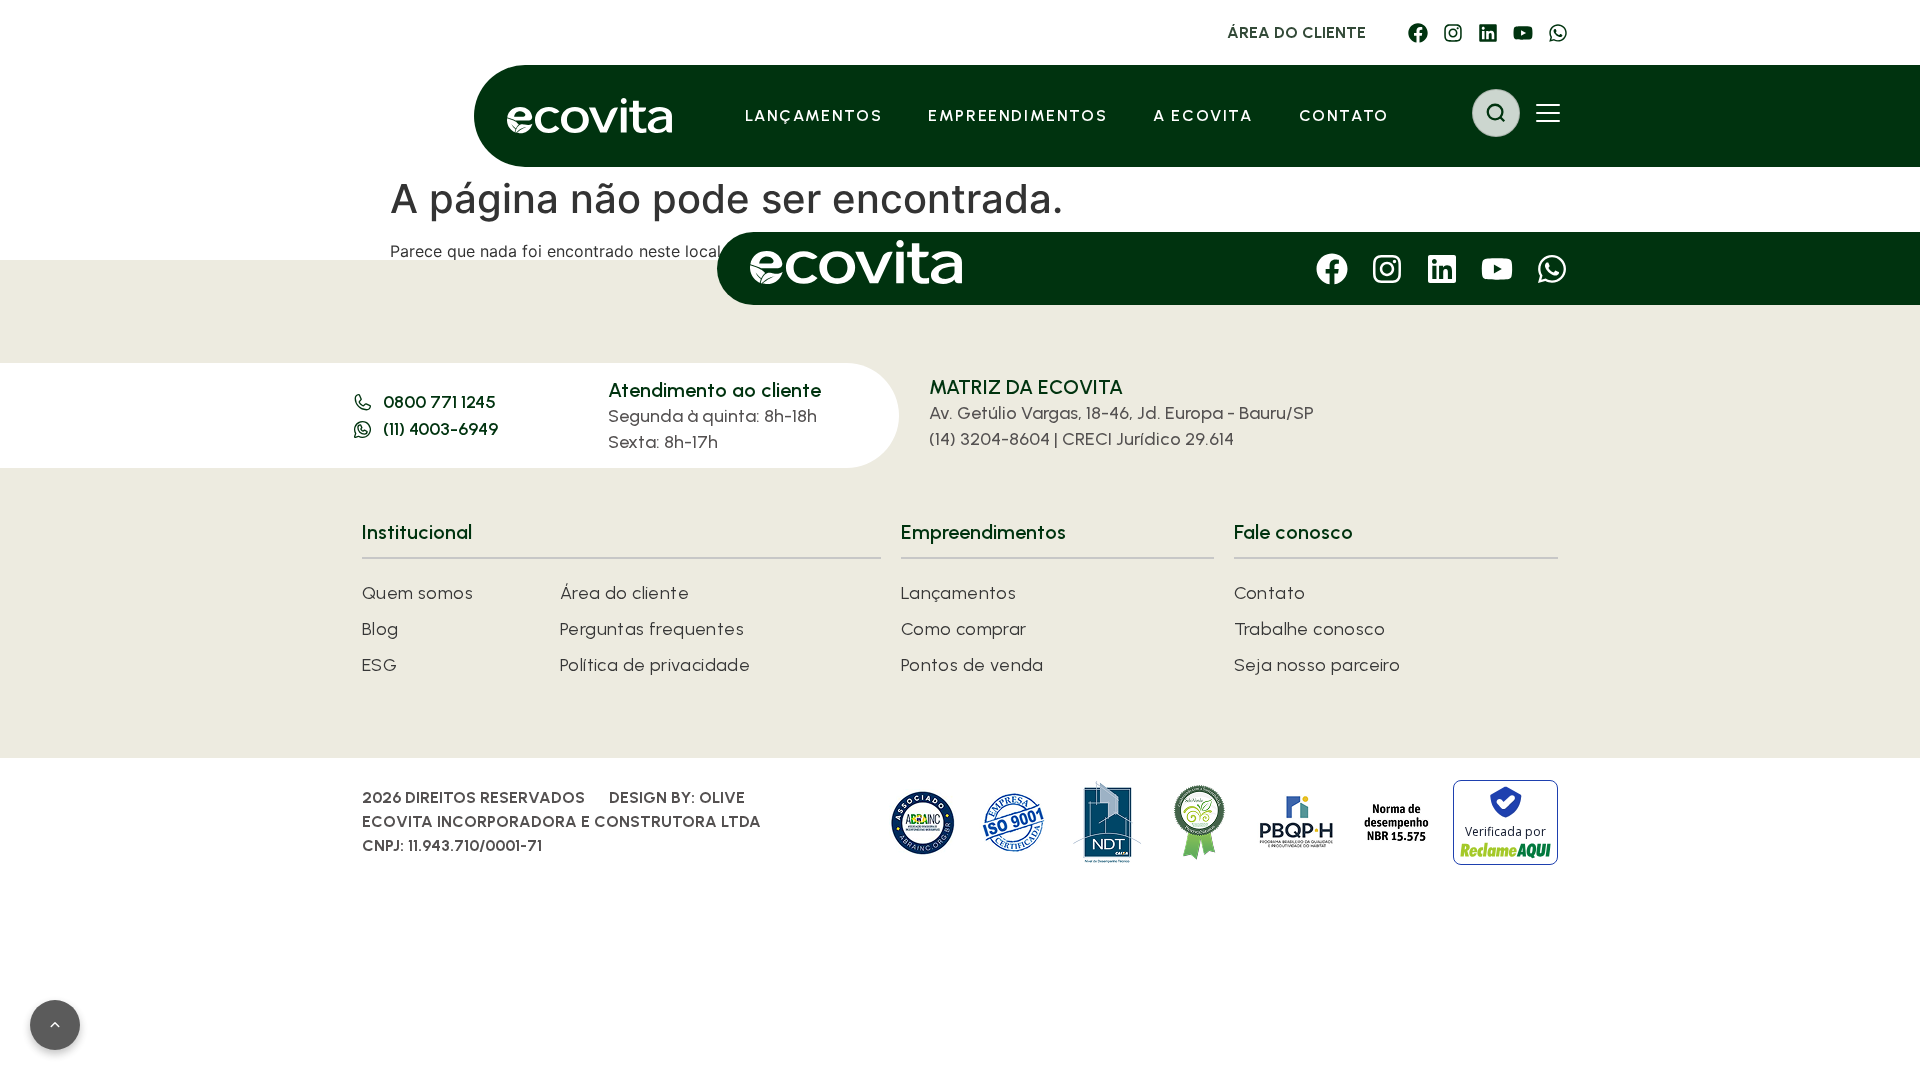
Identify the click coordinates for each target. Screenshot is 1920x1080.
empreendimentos (1017, 115)
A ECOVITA (1202, 115)
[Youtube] (1523, 33)
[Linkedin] (1488, 33)
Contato (1344, 115)
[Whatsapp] (1558, 33)
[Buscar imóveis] (1496, 113)
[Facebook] (1418, 33)
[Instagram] (1453, 33)
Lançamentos (814, 115)
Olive (722, 797)
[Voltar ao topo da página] (55, 1025)
